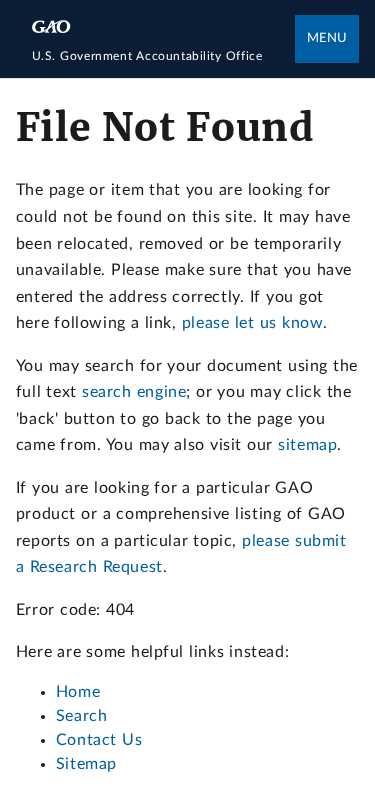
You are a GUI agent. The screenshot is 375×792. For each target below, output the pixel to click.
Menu (327, 38)
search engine (134, 392)
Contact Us (99, 740)
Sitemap (86, 764)
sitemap (307, 445)
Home (78, 692)
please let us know (252, 323)
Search (82, 716)
